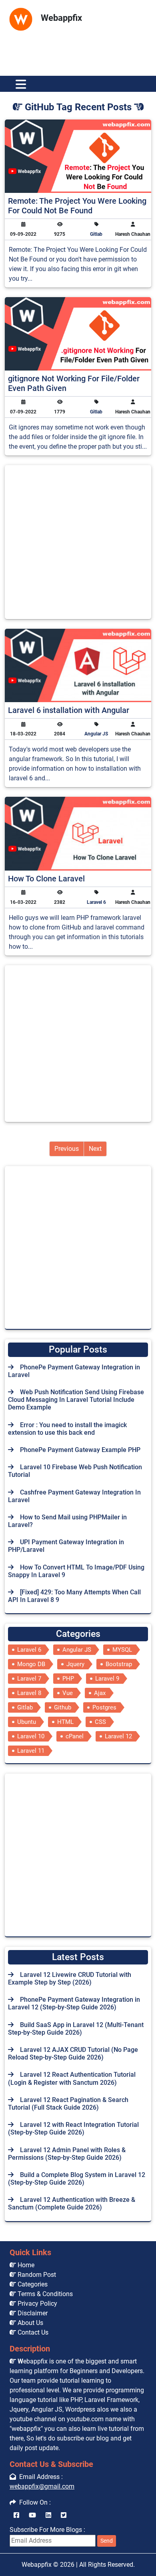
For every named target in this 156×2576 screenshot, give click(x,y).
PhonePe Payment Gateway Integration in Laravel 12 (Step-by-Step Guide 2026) (74, 2003)
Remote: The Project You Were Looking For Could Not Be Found (77, 206)
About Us (30, 2323)
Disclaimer (32, 2313)
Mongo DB (31, 1664)
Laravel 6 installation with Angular (69, 710)
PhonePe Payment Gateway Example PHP (80, 1450)
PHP (68, 1679)
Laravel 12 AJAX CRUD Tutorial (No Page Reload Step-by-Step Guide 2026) (73, 2054)
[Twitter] (64, 2515)
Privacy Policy (37, 2304)
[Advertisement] (78, 49)
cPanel (75, 1736)
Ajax (100, 1693)
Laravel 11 (31, 1751)
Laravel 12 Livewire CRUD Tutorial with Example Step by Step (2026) (70, 1979)
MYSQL (122, 1650)
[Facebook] (16, 2515)
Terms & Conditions (44, 2294)
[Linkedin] (48, 2515)
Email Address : (39, 2477)
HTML (65, 1722)
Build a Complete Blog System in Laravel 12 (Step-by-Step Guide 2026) (77, 2179)
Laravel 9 (107, 1679)
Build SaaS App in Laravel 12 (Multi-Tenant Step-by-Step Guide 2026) (76, 2029)
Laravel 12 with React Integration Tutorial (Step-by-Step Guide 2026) (73, 2128)
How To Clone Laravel (46, 879)
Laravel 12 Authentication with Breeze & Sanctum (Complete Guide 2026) (72, 2203)
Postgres (104, 1707)
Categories (32, 2284)
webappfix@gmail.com (42, 2486)
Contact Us (32, 2332)
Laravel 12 (118, 1736)
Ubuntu (27, 1722)
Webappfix (37, 2565)
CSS (100, 1722)
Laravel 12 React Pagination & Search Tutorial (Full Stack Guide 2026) (68, 2104)
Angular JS (96, 734)
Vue (68, 1693)
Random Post (36, 2275)
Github (63, 1707)
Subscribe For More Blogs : (61, 2535)
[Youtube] (32, 2515)
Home (25, 2265)
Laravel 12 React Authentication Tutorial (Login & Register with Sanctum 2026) (72, 2078)
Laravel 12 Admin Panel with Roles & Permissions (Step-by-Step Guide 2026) (67, 2154)
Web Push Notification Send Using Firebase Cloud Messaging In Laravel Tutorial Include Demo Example (76, 1400)
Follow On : (33, 2502)
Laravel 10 (31, 1736)
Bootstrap (119, 1664)
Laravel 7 (29, 1679)
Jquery (75, 1664)
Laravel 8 (29, 1693)
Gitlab (96, 234)
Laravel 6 (96, 902)
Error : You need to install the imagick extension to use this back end (67, 1429)
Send (107, 2541)
